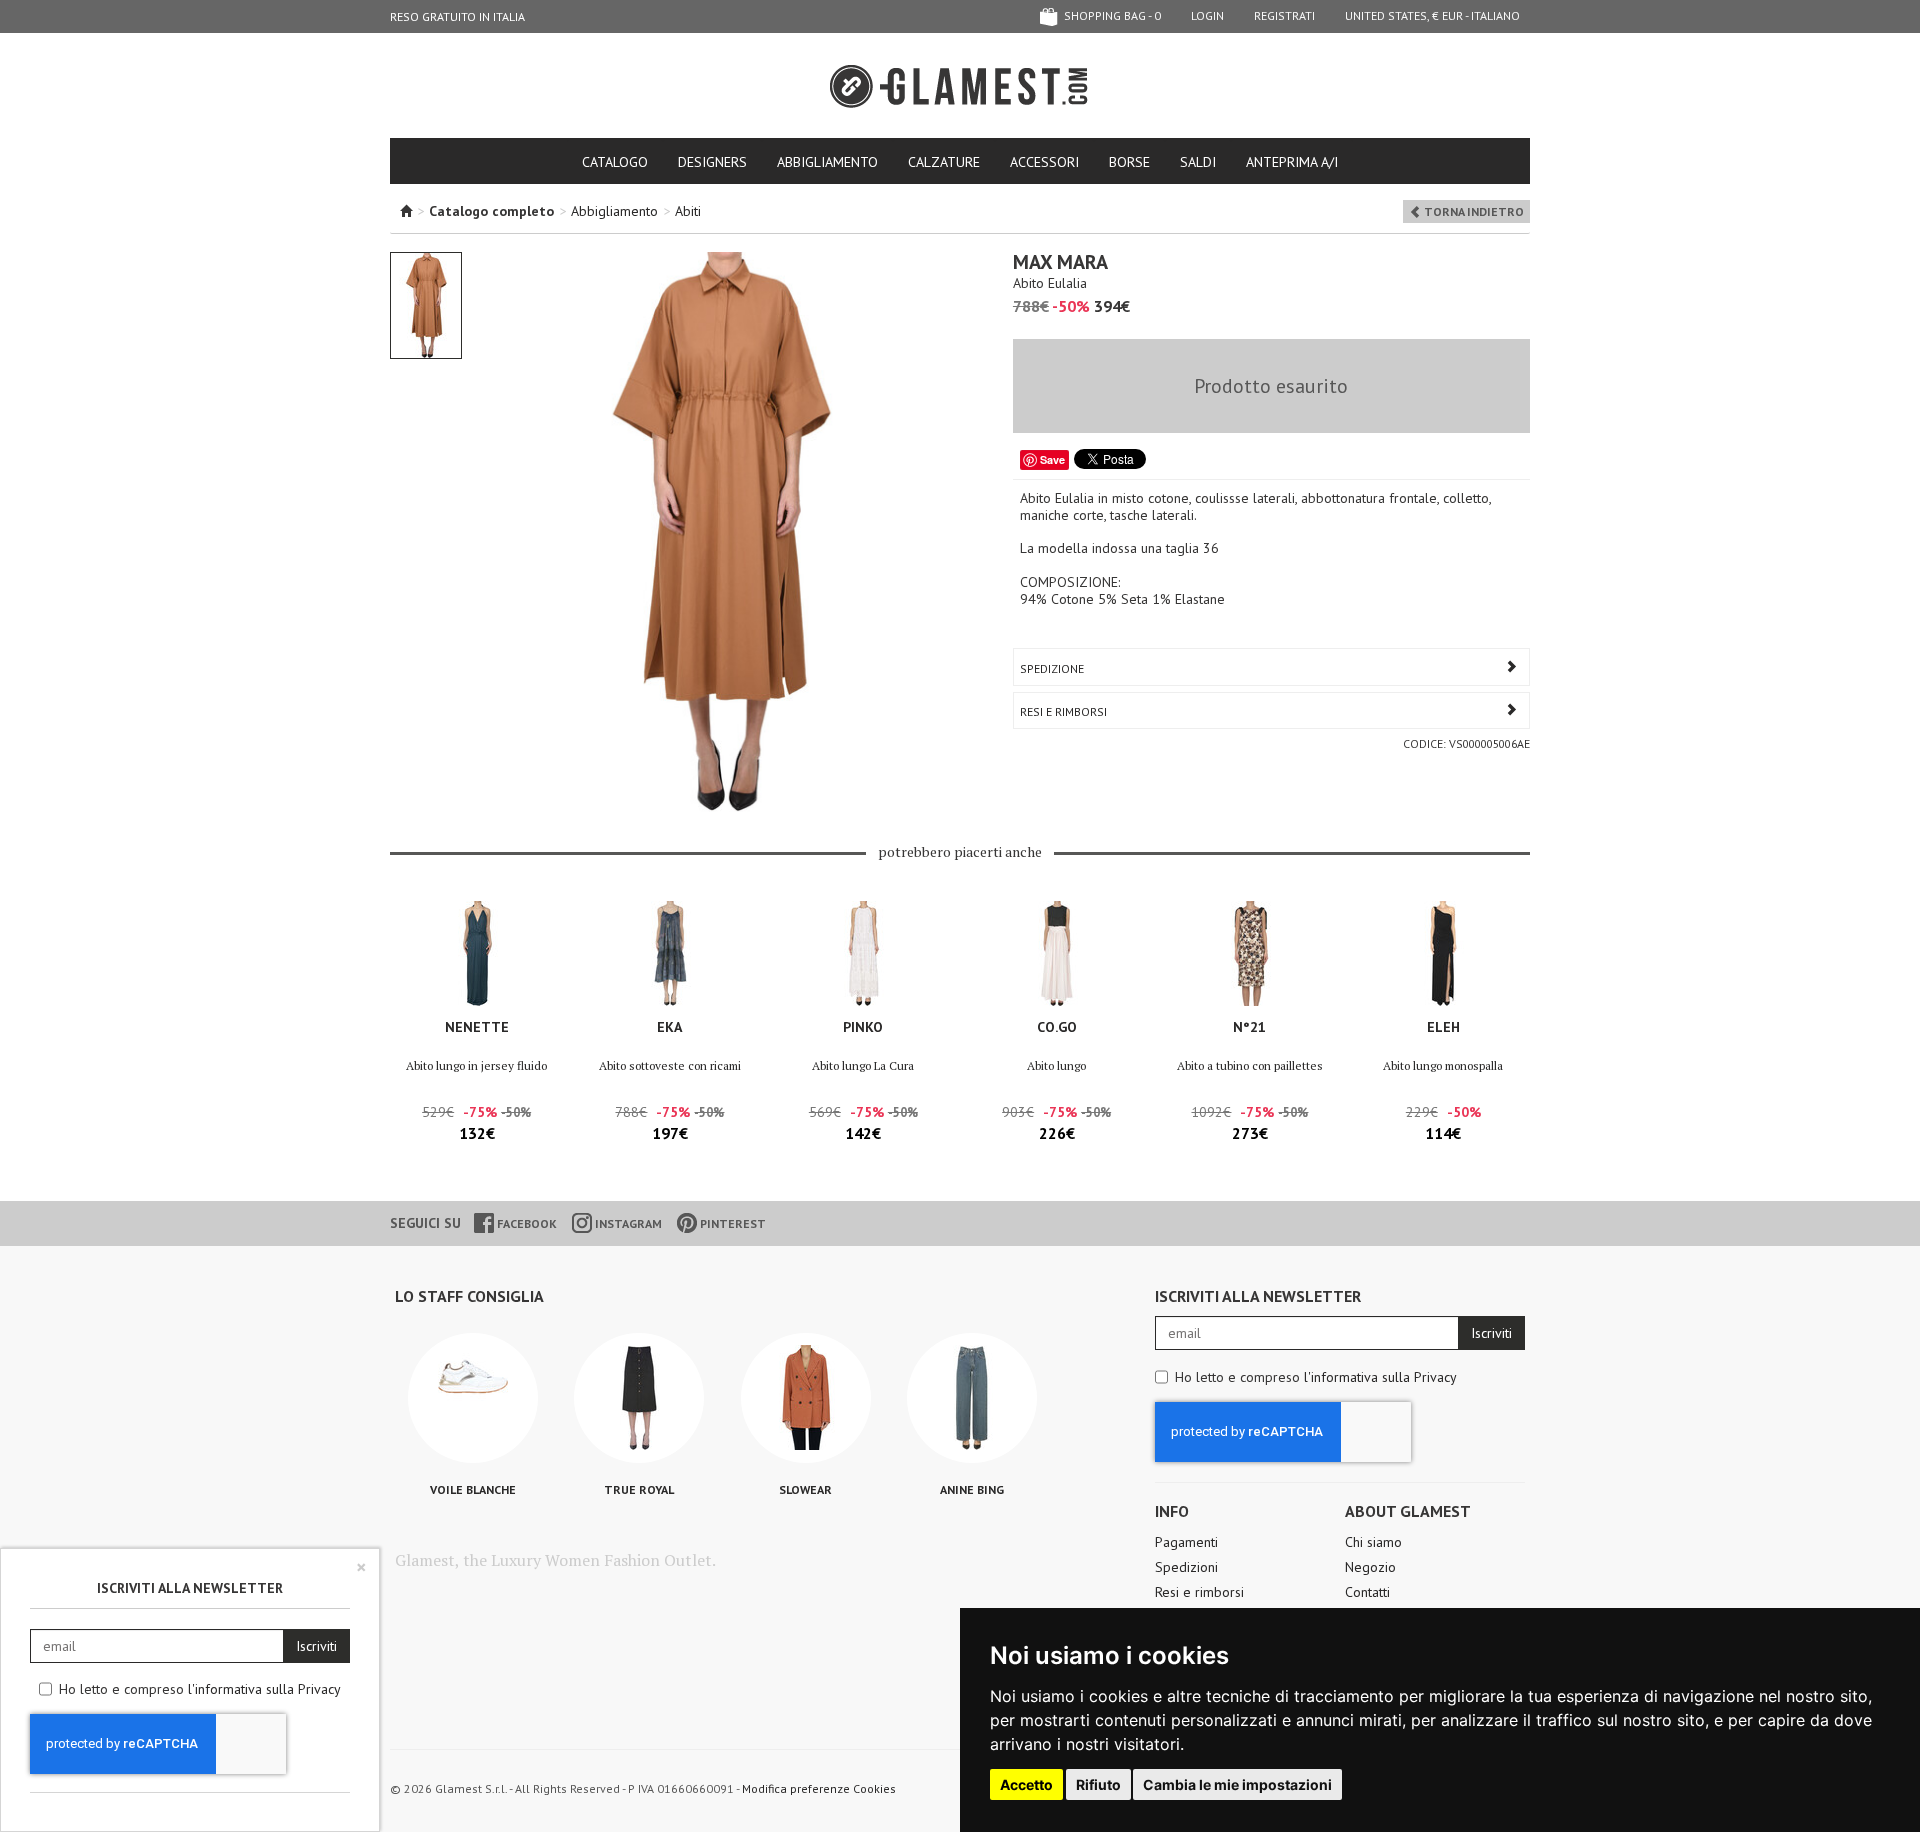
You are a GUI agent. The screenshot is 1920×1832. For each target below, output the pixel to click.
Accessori (1044, 162)
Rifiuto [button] (1098, 1784)
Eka (669, 1027)
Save (1052, 459)
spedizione (1052, 668)
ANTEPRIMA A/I (1292, 162)
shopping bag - (1111, 15)
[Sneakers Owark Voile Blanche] (473, 1398)
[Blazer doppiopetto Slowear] (806, 1398)
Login (1207, 15)
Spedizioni (1186, 1567)
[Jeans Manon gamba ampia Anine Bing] (972, 1398)
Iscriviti (1491, 1333)
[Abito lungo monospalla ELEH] (1443, 953)
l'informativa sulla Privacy (1380, 1377)
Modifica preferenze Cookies (819, 1788)
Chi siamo (1373, 1542)
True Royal (639, 1489)
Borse (1129, 162)
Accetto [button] (1026, 1784)
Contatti (1367, 1592)
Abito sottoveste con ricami (670, 1065)
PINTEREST (731, 1223)
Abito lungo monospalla (1443, 1065)
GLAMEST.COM (960, 86)
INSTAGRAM (627, 1223)
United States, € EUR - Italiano (1432, 15)
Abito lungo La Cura (863, 1065)
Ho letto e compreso (1316, 1377)
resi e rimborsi (1063, 711)
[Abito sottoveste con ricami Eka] (669, 953)
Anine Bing (972, 1489)
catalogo (615, 162)
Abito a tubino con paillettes (1250, 1065)
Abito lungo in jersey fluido (476, 1065)
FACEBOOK (525, 1223)
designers (712, 162)
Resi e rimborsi (1199, 1592)
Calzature (944, 162)
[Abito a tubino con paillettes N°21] (1249, 953)
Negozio (1370, 1567)
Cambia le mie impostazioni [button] (1237, 1784)
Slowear (805, 1489)
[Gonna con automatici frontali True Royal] (639, 1398)
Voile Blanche (473, 1489)
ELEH (1443, 1027)
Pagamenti (1186, 1542)
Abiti (688, 211)
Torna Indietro (1472, 211)
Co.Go (1057, 1027)
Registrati (1284, 15)
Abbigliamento (827, 162)
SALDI (1198, 162)
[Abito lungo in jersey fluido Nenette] (476, 953)
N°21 (1249, 1027)
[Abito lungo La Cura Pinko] (863, 953)
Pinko (863, 1027)
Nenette (477, 1027)
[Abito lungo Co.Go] (1056, 953)
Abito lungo (1056, 1065)
